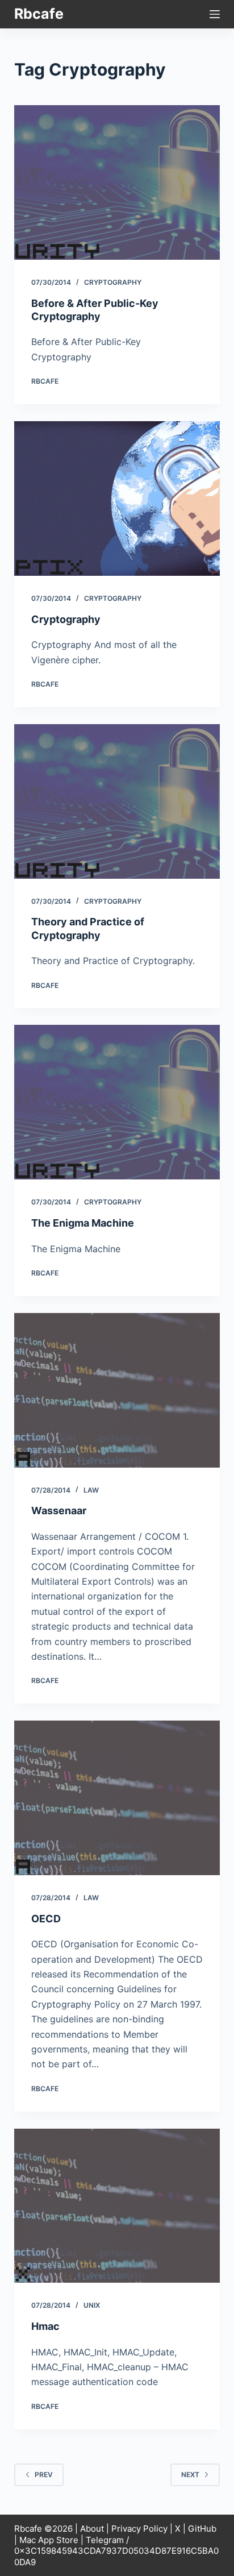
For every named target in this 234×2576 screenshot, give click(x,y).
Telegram (105, 2540)
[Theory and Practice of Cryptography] (117, 801)
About (92, 2529)
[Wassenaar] (117, 1390)
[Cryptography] (117, 498)
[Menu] (215, 14)
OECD (46, 1919)
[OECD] (117, 1798)
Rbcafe (39, 14)
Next (190, 2475)
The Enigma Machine (83, 1223)
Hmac (45, 2326)
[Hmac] (117, 2206)
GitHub (202, 2529)
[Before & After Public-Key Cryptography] (117, 182)
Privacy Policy (139, 2529)
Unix (92, 2305)
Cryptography (113, 282)
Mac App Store (49, 2540)
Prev (44, 2475)
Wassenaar (59, 1511)
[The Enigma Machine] (117, 1102)
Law (91, 1490)
